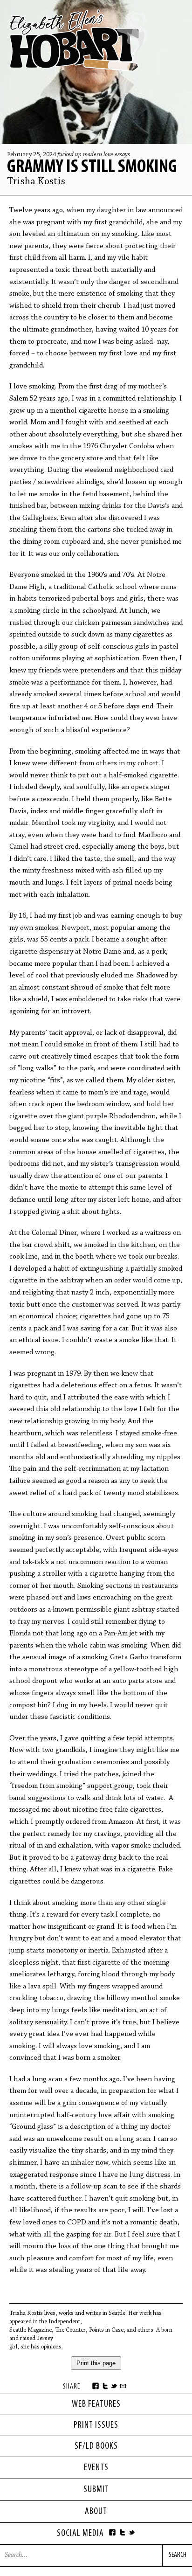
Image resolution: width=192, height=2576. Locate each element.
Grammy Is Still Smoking (92, 167)
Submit (96, 2490)
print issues (96, 2425)
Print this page (96, 2363)
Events (96, 2468)
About (96, 2512)
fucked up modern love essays (94, 155)
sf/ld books (96, 2446)
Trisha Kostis (36, 182)
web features (96, 2404)
